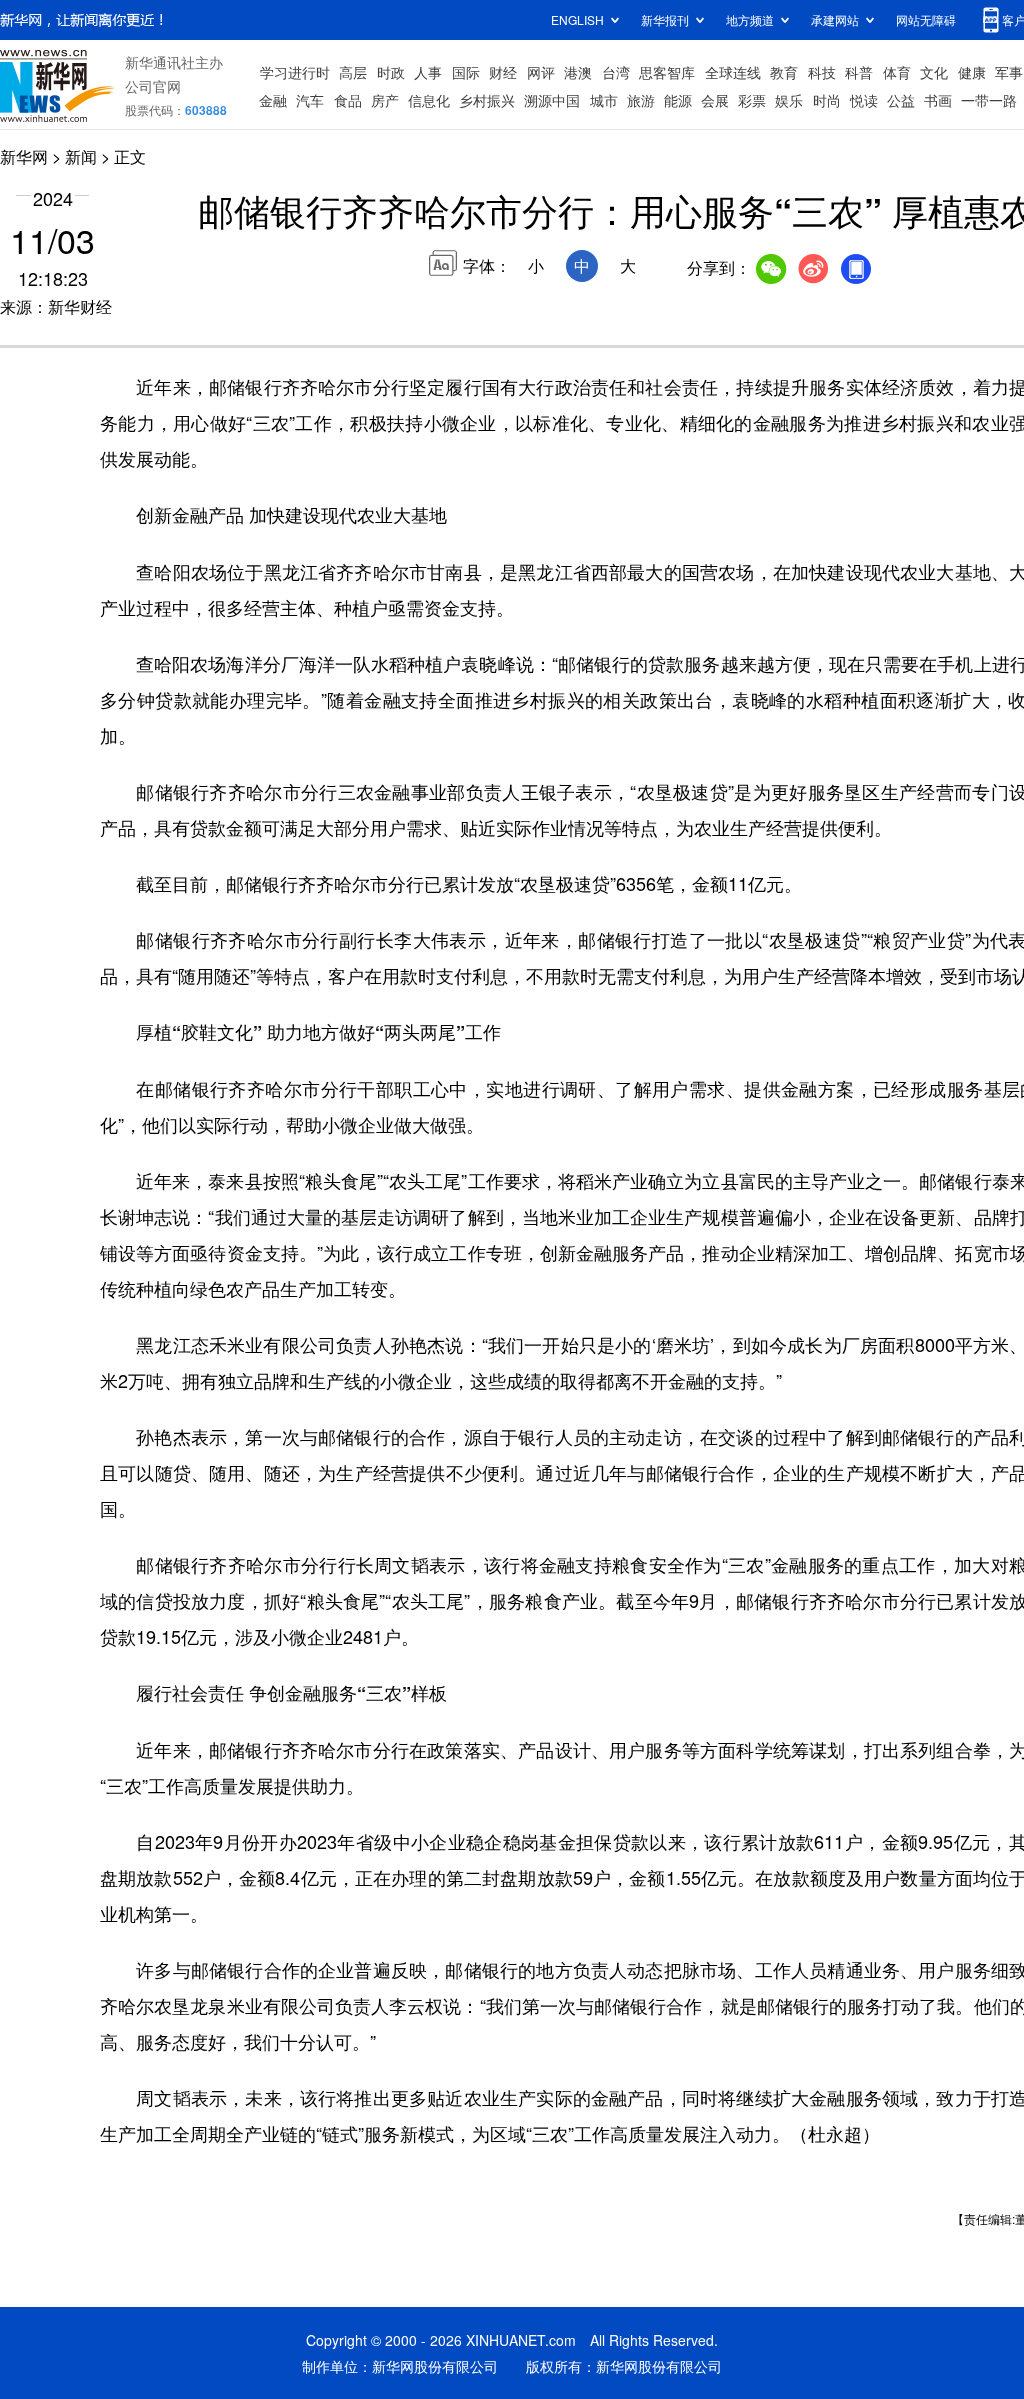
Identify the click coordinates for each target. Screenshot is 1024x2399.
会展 (715, 100)
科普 (859, 72)
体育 (897, 72)
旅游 (641, 100)
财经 (503, 72)
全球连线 (733, 72)
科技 (822, 72)
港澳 (578, 72)
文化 (934, 72)
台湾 (616, 72)
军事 (1009, 72)
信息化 (429, 100)
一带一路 (989, 100)
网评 (541, 72)
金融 (273, 100)
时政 (391, 72)
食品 (348, 100)
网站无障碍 (926, 19)
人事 (428, 72)
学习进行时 (295, 72)
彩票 (752, 100)
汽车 (310, 100)
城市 (604, 100)
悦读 (864, 100)
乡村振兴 (487, 100)
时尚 (827, 100)
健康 (972, 72)
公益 (901, 100)
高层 (353, 72)
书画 (938, 100)
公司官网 (153, 86)
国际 (466, 72)
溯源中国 (552, 100)
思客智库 (667, 72)
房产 (385, 100)
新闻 (81, 156)
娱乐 (789, 100)
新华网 (24, 156)
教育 (784, 72)
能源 (678, 100)
